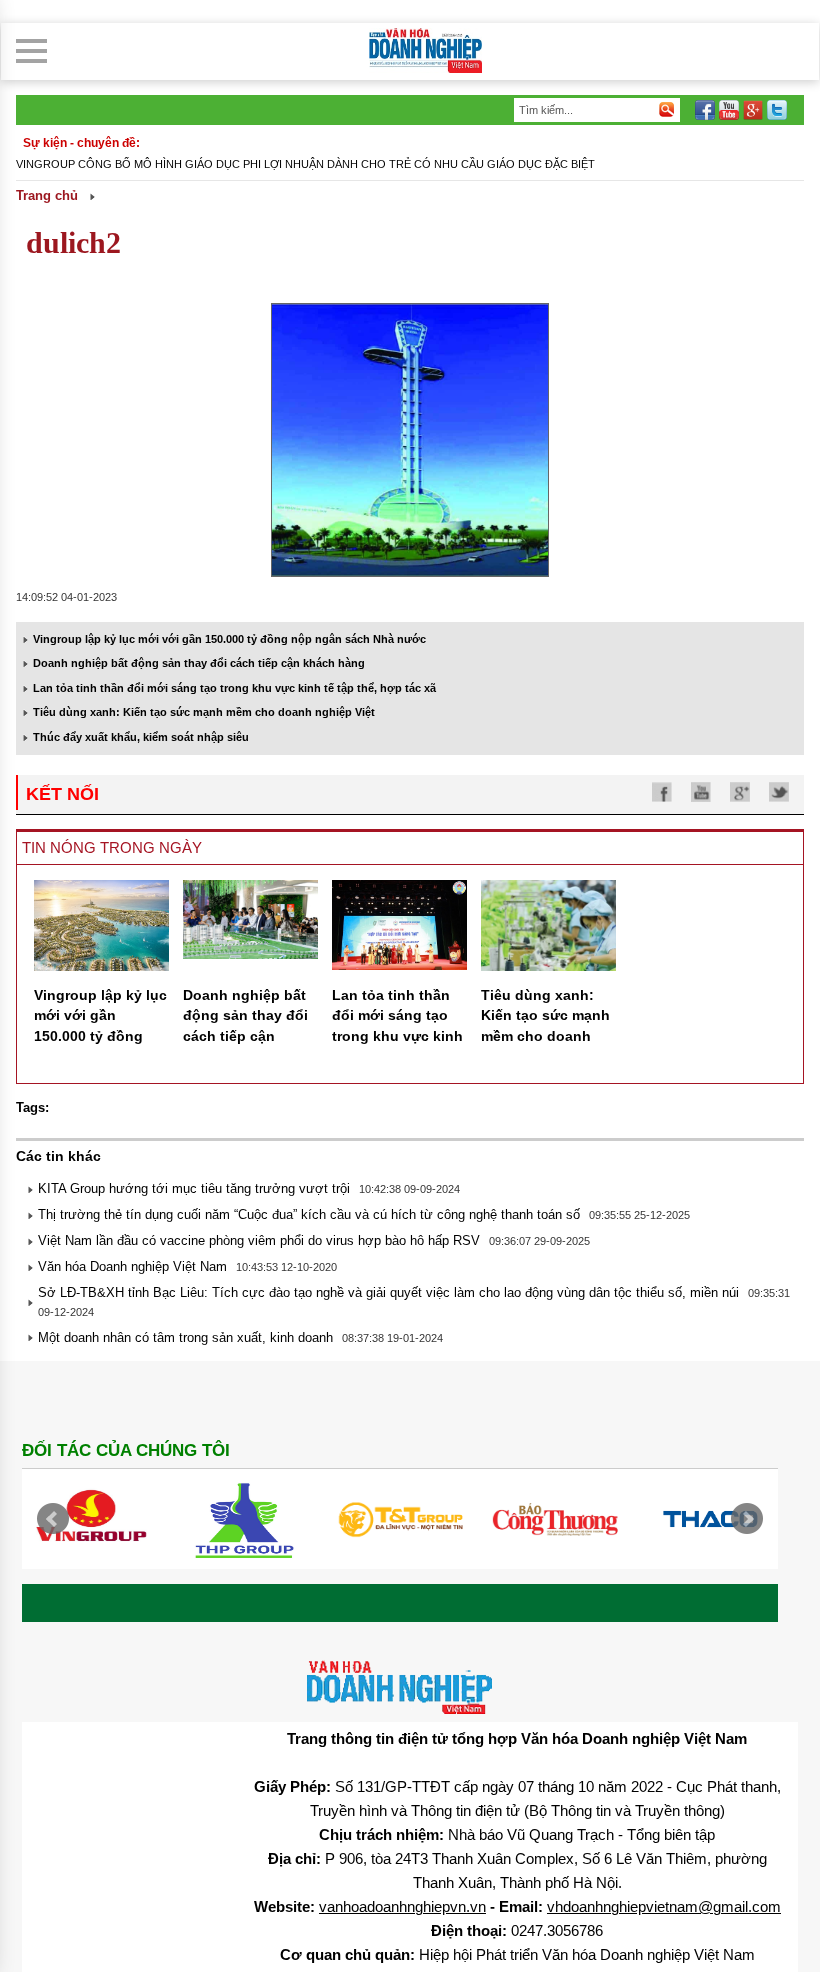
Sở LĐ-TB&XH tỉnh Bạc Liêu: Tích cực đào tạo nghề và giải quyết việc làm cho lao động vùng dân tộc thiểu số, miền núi (388, 1292)
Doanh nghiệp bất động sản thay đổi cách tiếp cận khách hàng (199, 663)
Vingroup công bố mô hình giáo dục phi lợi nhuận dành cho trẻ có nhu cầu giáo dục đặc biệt (305, 164)
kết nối (62, 794)
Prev (53, 1519)
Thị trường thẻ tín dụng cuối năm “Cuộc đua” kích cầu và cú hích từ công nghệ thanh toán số (309, 1214)
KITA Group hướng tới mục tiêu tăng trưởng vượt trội (194, 1188)
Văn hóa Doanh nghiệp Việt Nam (132, 1266)
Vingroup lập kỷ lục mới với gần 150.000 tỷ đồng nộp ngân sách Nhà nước (229, 639)
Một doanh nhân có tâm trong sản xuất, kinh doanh (185, 1337)
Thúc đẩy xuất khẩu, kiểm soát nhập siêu (141, 737)
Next (747, 1519)
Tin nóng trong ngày (112, 847)
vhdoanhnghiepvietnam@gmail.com (664, 1906)
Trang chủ (47, 195)
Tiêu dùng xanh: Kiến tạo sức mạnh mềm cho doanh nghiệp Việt (204, 712)
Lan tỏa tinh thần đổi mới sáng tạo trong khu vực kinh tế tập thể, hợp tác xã (234, 688)
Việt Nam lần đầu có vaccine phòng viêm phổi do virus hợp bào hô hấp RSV (259, 1240)
